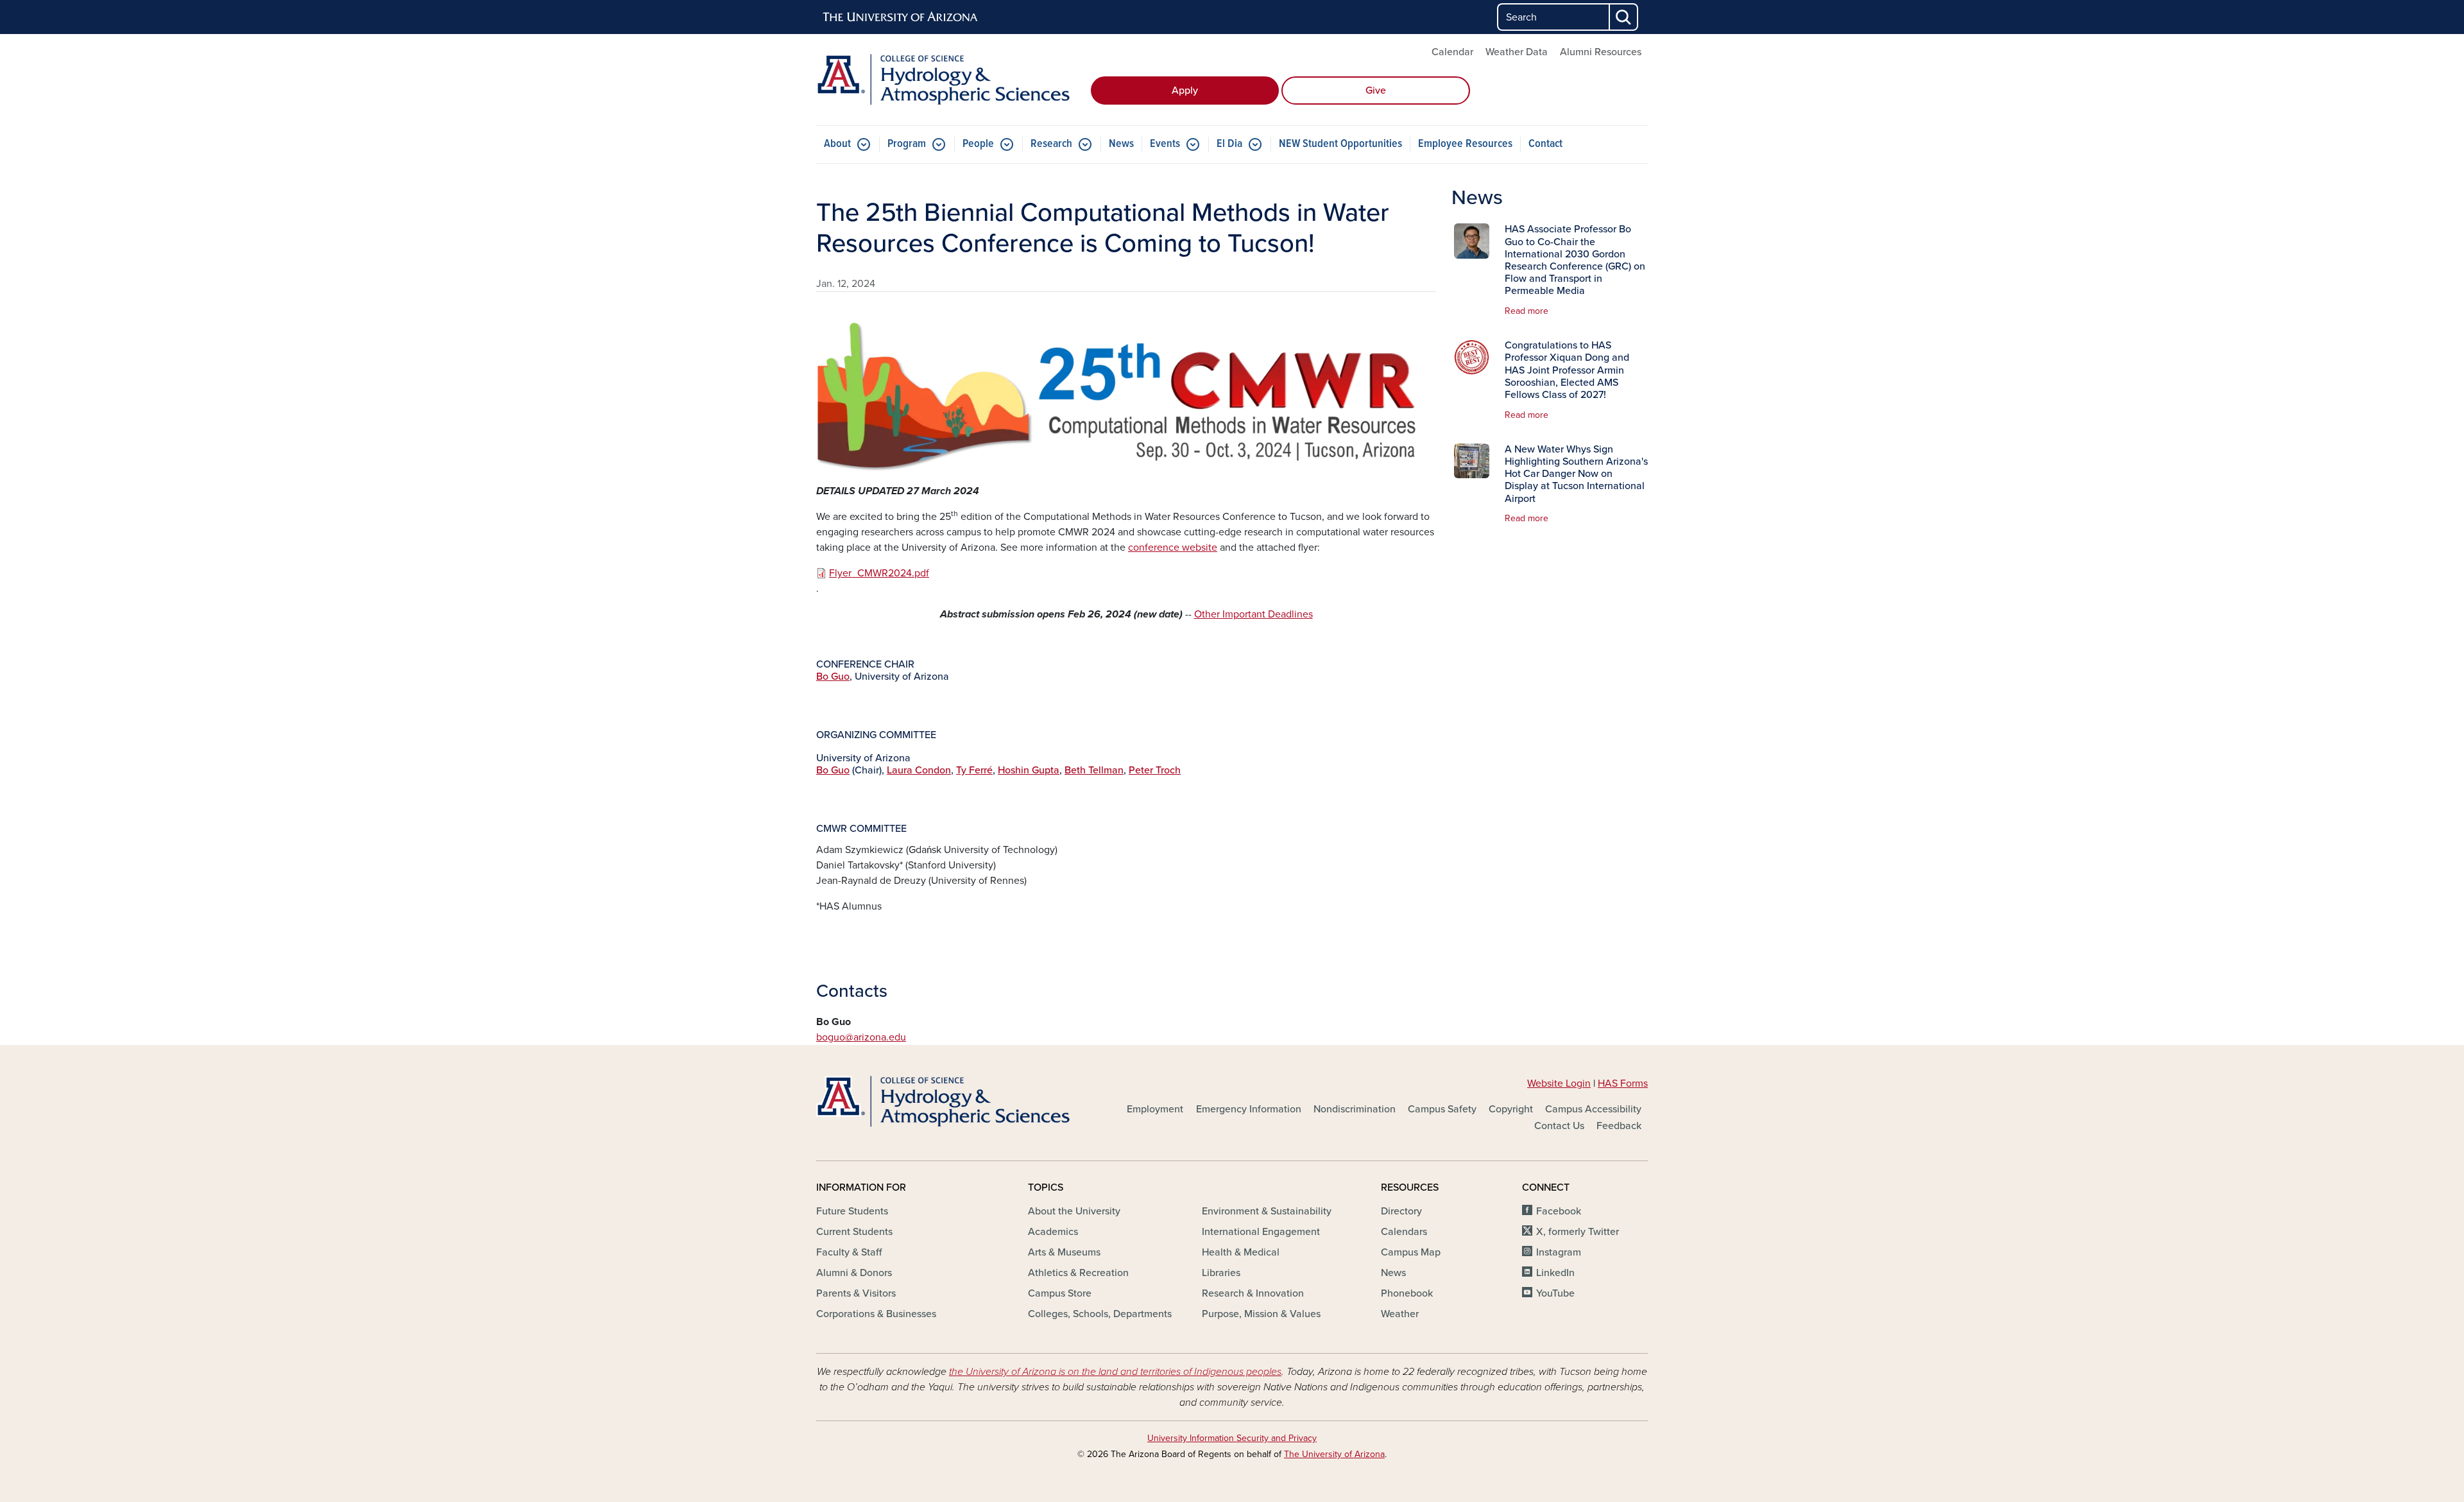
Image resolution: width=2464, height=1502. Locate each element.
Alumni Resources (1601, 52)
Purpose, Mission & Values (1261, 1314)
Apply (1185, 91)
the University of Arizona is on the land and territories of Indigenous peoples (1115, 1372)
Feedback (1619, 1126)
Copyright (1511, 1109)
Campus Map (1411, 1252)
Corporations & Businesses (876, 1314)
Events (1165, 144)
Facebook (1559, 1211)
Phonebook (1407, 1293)
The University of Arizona (1334, 1454)
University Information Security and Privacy (1232, 1438)
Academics (1053, 1232)
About (837, 144)
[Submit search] (1624, 17)
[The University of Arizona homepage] (901, 17)
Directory (1401, 1211)
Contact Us (1559, 1126)
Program (907, 144)
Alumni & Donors (854, 1273)
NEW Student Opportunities (1340, 144)
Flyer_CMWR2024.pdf (879, 573)
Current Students (854, 1232)
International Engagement (1261, 1232)
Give (1376, 91)
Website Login (1559, 1083)
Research (1051, 144)
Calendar (1452, 52)
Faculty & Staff (849, 1252)
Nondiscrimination (1355, 1109)
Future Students (852, 1211)
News (1121, 144)
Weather (1400, 1314)
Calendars (1404, 1232)
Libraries (1221, 1273)
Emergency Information (1249, 1109)
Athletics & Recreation (1078, 1273)
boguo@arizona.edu (861, 1037)
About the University (1074, 1211)
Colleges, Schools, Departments (1100, 1314)
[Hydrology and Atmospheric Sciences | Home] (950, 80)
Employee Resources (1465, 144)
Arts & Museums (1064, 1252)
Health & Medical (1241, 1252)
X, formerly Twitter (1578, 1232)
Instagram (1559, 1252)
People (978, 144)
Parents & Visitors (856, 1293)
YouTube (1555, 1293)
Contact (1545, 144)
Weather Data (1517, 52)
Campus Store (1060, 1293)
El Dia (1229, 144)
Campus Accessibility (1593, 1109)
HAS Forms (1623, 1083)
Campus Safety (1442, 1109)
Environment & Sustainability (1267, 1211)
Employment (1155, 1109)
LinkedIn (1555, 1273)
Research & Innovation (1253, 1293)
